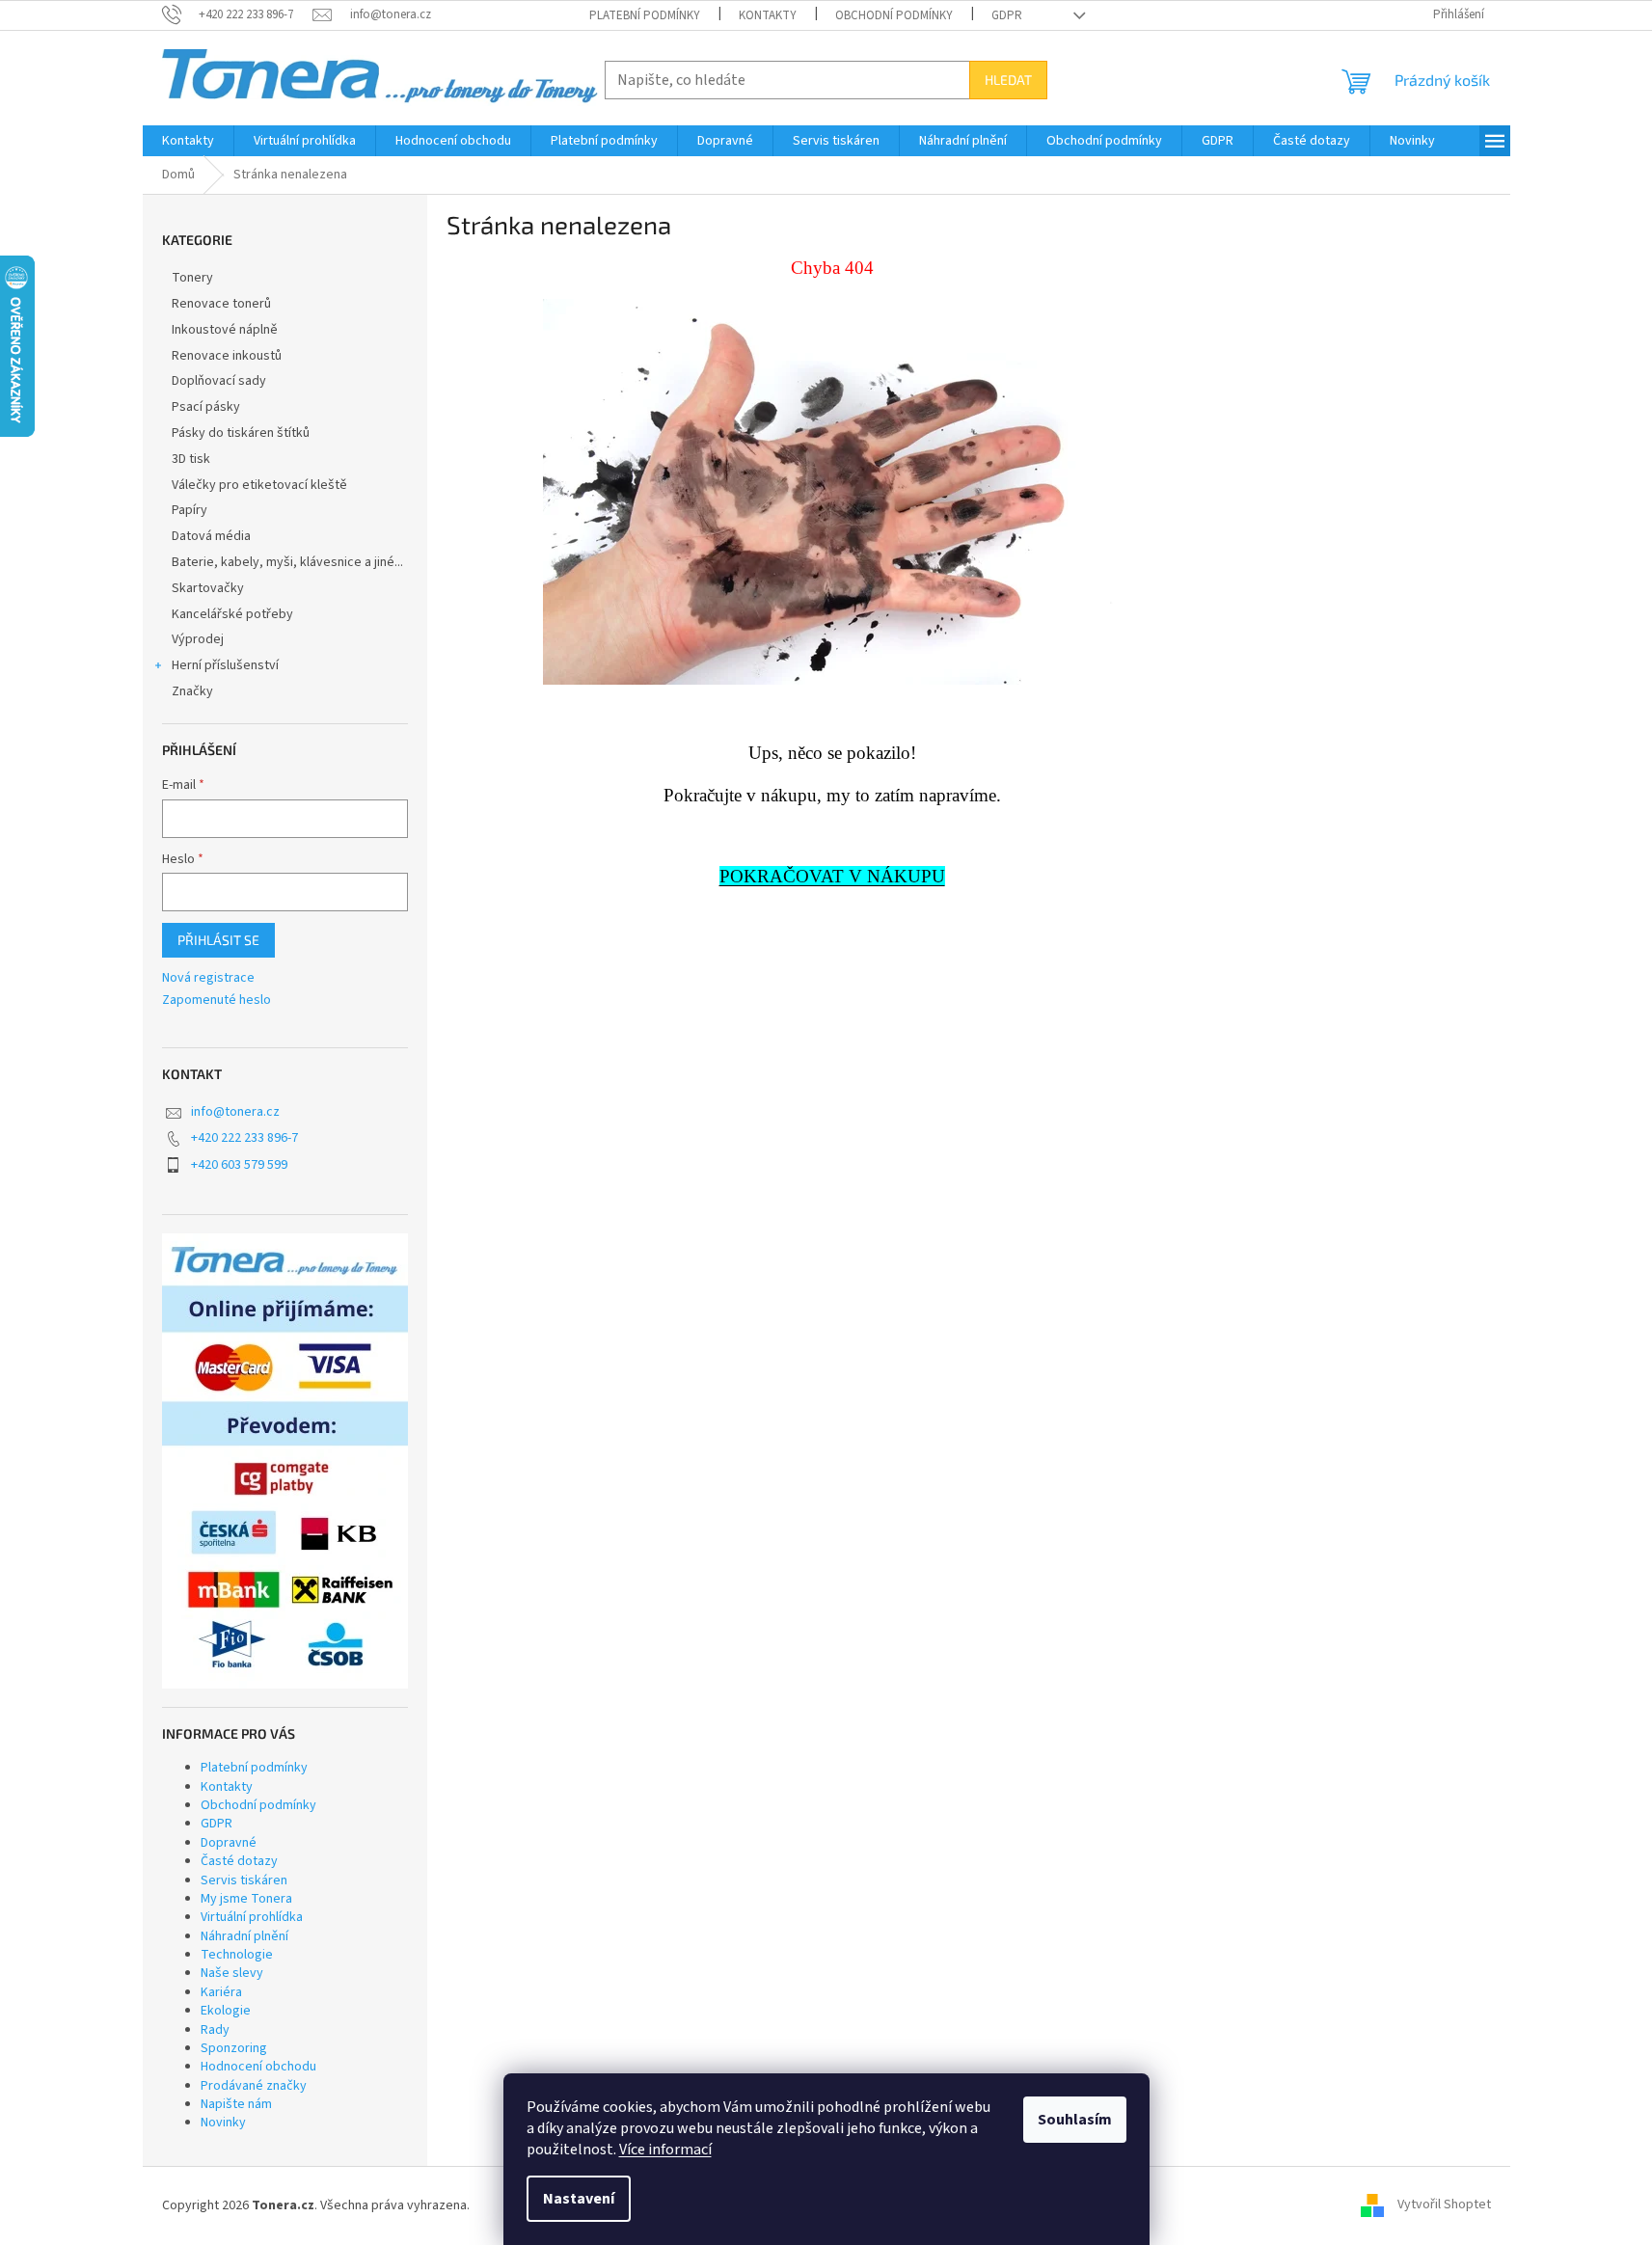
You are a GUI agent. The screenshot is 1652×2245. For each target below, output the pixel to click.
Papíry (190, 510)
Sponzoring (234, 2048)
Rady (215, 2030)
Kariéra (221, 1992)
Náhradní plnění (244, 1936)
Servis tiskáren (244, 1880)
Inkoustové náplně (225, 330)
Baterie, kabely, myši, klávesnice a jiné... (287, 562)
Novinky (223, 2123)
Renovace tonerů (221, 304)
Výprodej (198, 639)
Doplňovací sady (219, 381)
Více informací (665, 2150)
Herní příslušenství (225, 665)
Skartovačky (208, 588)
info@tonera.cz (235, 1112)
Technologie (237, 1955)
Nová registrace (208, 978)
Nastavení (579, 2199)
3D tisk (191, 459)
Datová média (211, 536)
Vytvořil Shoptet (1444, 2205)
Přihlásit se (218, 940)
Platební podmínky (645, 15)
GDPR (1007, 15)
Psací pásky (206, 407)
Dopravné (229, 1843)
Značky (192, 691)
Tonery (192, 278)
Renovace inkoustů (227, 356)
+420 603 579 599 (239, 1165)
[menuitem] (188, 141)
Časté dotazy (239, 1861)
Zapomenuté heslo (217, 1001)
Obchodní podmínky (894, 15)
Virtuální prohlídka (252, 1917)
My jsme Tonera (246, 1899)
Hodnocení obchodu (258, 2067)
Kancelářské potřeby (232, 614)
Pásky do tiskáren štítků (241, 433)
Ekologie (226, 2011)
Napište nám (236, 2104)
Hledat (1008, 80)
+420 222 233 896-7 (244, 1138)
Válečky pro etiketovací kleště (259, 485)
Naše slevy (232, 1973)
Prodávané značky (254, 2086)
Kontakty (768, 15)
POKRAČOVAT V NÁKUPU (832, 876)
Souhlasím (1075, 2120)
